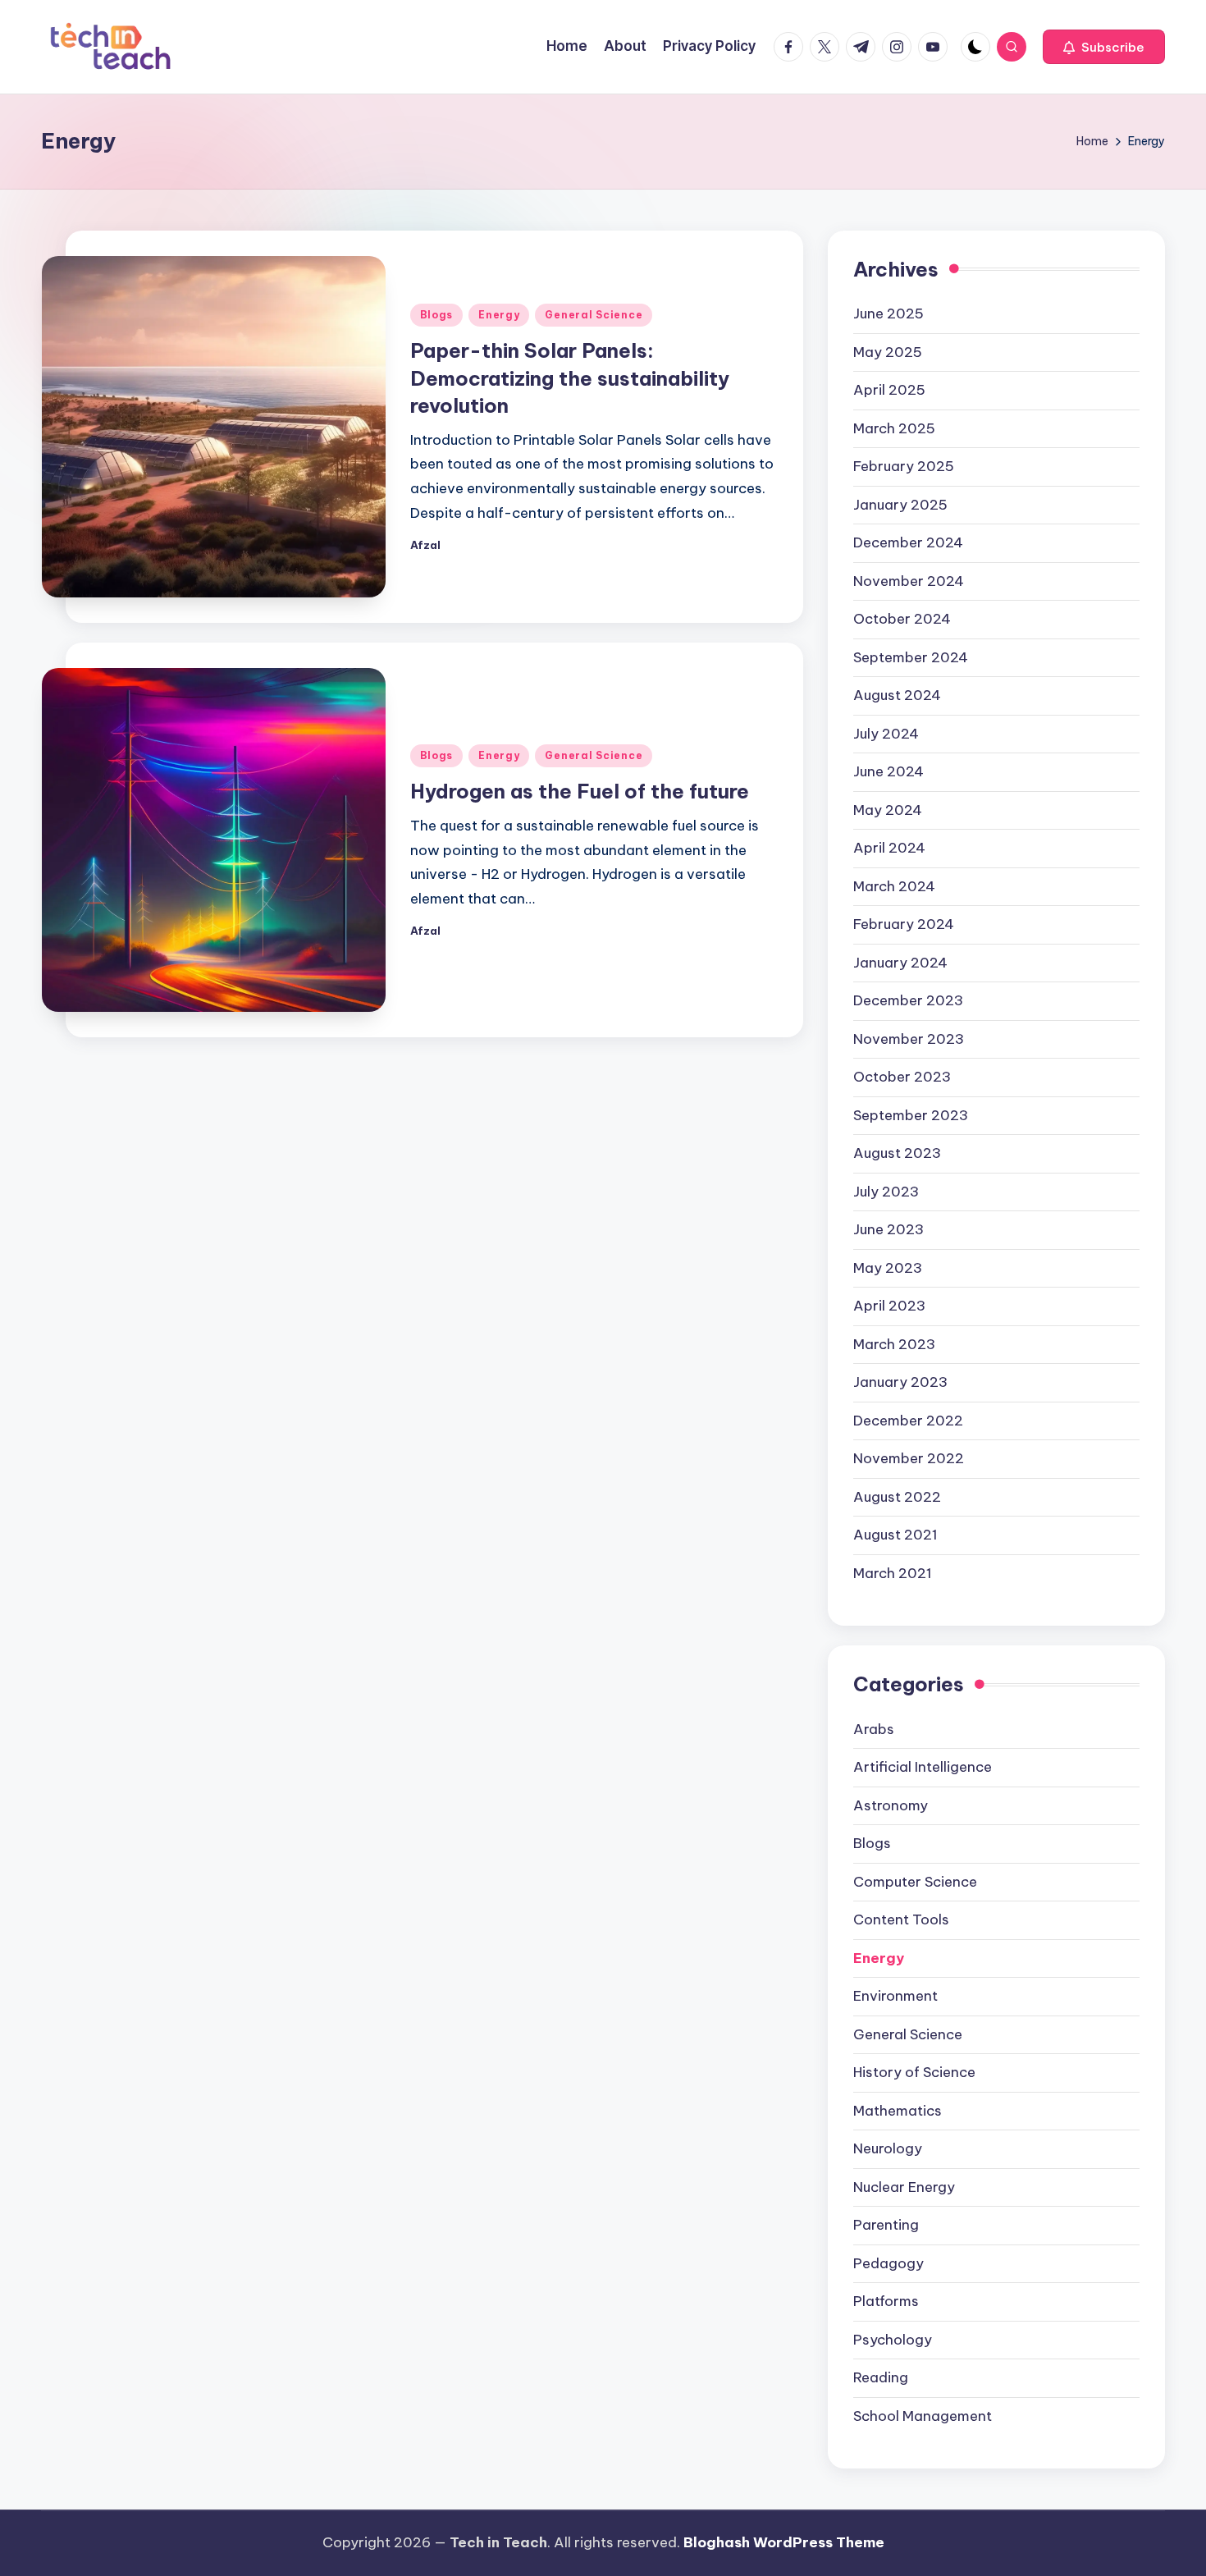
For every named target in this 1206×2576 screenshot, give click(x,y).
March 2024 (894, 886)
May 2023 (888, 1268)
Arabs (874, 1729)
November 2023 (909, 1039)
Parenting (886, 2225)
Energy (499, 315)
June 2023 (889, 1229)
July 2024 (886, 734)
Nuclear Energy (904, 2187)
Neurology (888, 2148)
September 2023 (911, 1115)
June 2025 (889, 313)
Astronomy (891, 1805)
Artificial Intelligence (923, 1767)
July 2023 (886, 1192)
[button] (1104, 47)
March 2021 (893, 1573)
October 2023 (902, 1077)
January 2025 (900, 505)
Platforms (886, 2301)
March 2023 (894, 1344)
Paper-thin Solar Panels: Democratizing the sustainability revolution (570, 378)
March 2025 (894, 428)
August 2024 (897, 695)
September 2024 (911, 657)
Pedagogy (889, 2263)
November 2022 (909, 1458)
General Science (594, 315)
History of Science (914, 2072)
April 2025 (889, 390)
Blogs (437, 315)
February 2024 (904, 924)
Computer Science (915, 1882)
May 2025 (888, 352)
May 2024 (888, 810)
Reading (881, 2377)
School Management (923, 2416)
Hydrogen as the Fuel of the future (580, 791)
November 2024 (909, 581)
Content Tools (901, 1919)
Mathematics (898, 2111)
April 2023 (889, 1306)
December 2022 (908, 1421)
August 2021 (895, 1535)
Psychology (893, 2340)
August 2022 (897, 1497)
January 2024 (900, 963)
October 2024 (902, 619)
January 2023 (900, 1382)
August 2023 (897, 1153)
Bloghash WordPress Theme (784, 2542)
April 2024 (889, 848)
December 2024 (908, 542)
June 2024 (889, 771)
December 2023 (908, 1000)
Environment (895, 1996)
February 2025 (904, 466)
